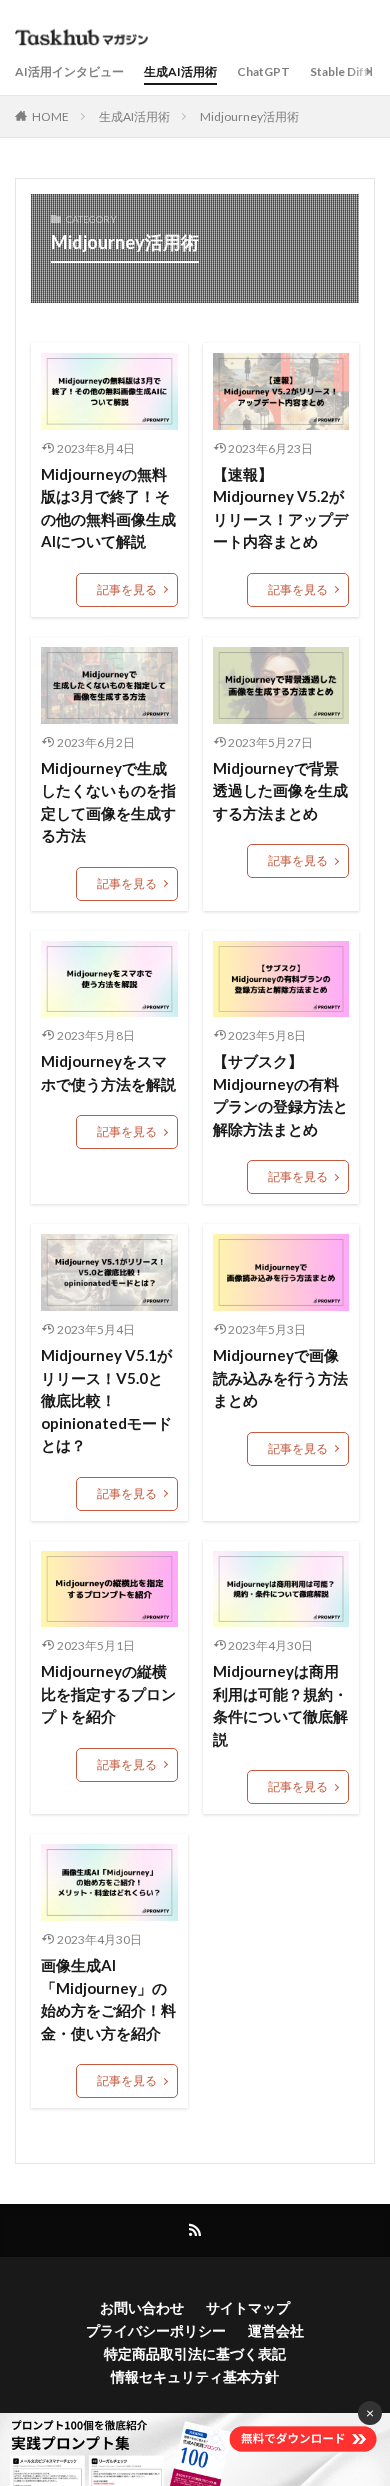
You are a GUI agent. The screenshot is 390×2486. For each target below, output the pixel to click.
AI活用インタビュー (69, 71)
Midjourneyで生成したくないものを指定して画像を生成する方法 (108, 802)
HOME (50, 116)
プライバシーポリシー (156, 2330)
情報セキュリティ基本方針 (195, 2376)
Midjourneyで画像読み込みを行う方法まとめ (280, 1377)
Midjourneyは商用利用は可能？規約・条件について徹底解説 (280, 1705)
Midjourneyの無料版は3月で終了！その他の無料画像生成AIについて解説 (108, 508)
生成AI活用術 (180, 71)
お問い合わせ (142, 2307)
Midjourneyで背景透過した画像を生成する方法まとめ (280, 790)
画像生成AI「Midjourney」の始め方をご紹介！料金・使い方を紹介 (108, 1999)
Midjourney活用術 (249, 116)
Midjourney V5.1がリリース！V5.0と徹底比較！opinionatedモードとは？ (106, 1400)
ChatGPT (263, 71)
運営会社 (276, 2330)
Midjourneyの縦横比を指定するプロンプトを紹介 (108, 1693)
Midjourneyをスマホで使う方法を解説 (108, 1072)
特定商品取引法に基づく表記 (195, 2353)
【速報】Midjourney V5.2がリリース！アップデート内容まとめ (280, 508)
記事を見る (127, 589)
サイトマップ (248, 2307)
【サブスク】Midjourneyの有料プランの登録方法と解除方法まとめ (280, 1095)
